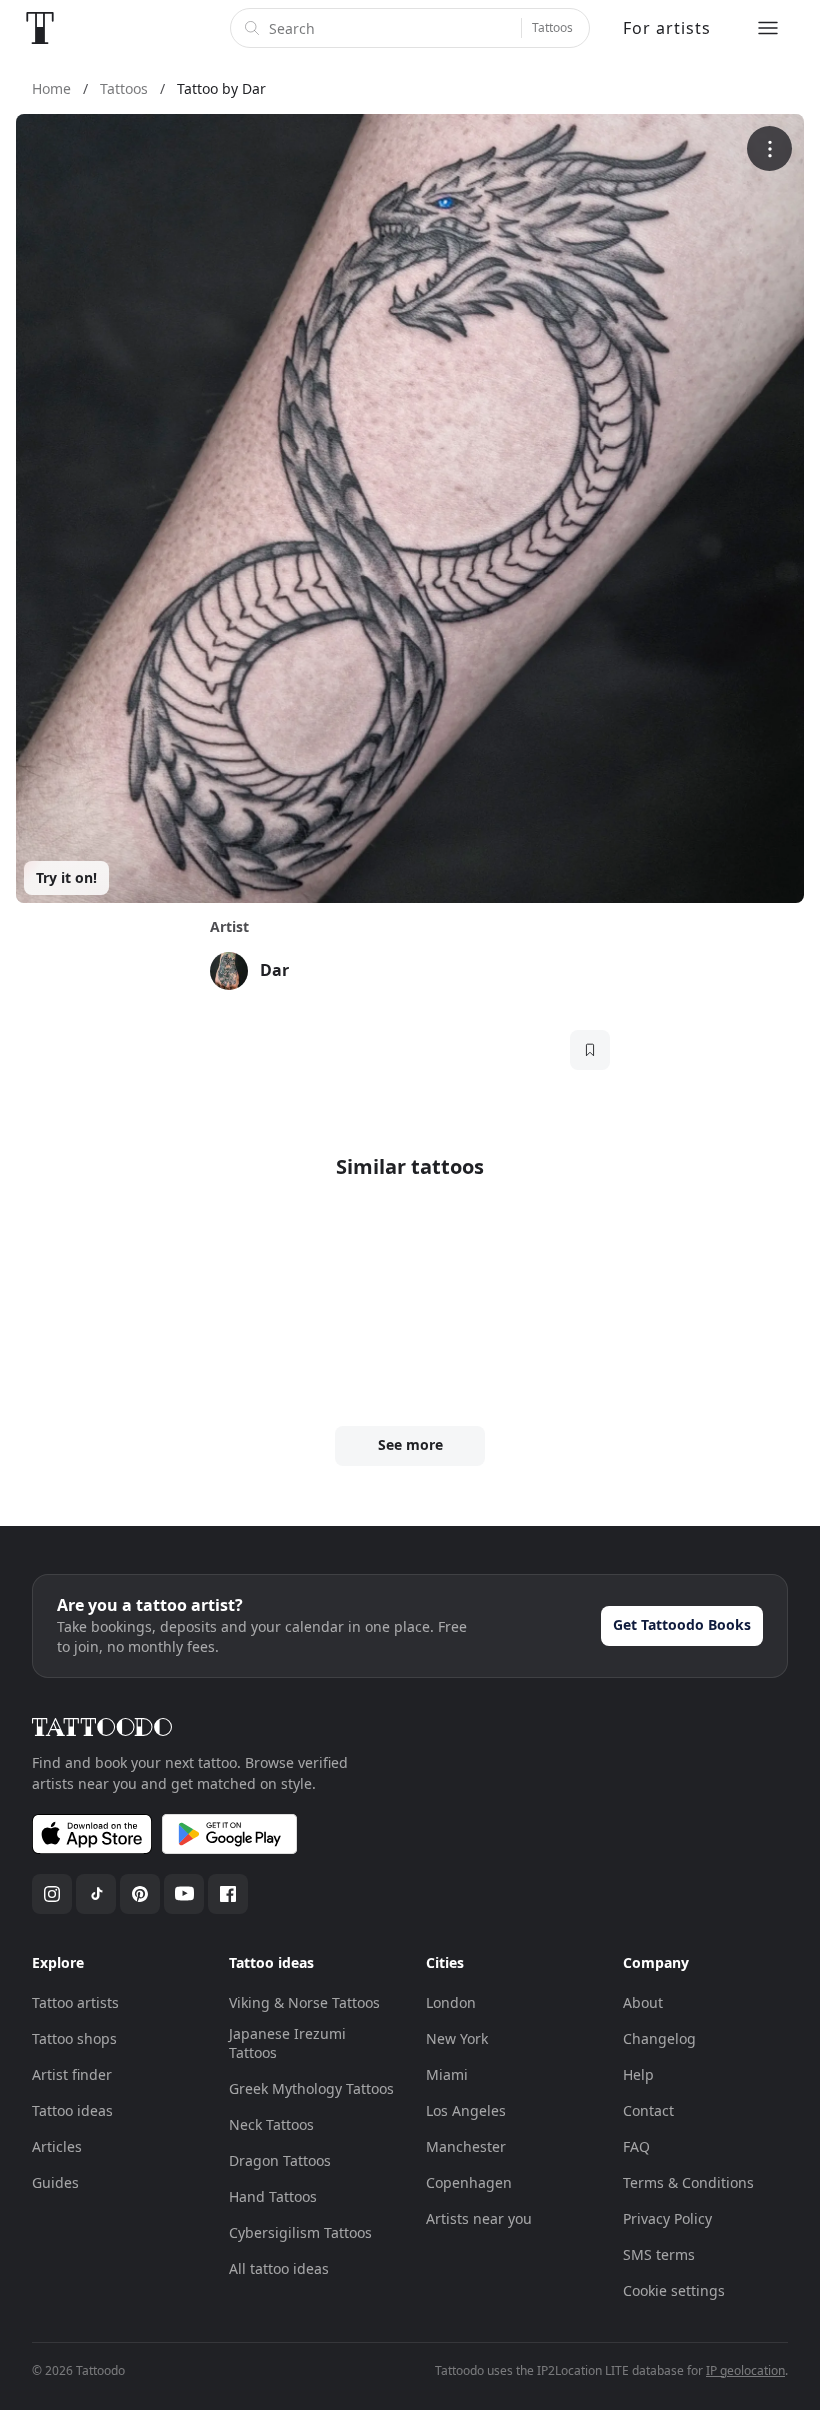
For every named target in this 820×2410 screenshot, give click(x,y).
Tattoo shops (74, 2038)
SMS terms (659, 2254)
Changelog (659, 2038)
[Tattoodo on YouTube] (184, 1894)
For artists (667, 28)
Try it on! (66, 877)
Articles (57, 2146)
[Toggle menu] (768, 28)
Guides (55, 2182)
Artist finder (72, 2074)
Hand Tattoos (273, 2196)
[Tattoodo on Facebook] (228, 1894)
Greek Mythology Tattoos (311, 2088)
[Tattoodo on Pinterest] (140, 1894)
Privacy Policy (667, 2218)
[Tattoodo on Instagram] (52, 1894)
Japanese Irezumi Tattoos (287, 2043)
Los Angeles (466, 2110)
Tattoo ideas (72, 2110)
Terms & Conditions (688, 2182)
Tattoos (552, 27)
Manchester (466, 2146)
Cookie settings (674, 2290)
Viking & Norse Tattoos (304, 2002)
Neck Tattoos (271, 2124)
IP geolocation (745, 2370)
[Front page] (40, 28)
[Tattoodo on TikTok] (96, 1894)
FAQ (636, 2146)
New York (457, 2038)
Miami (447, 2074)
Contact (648, 2110)
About (643, 2002)
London (451, 2002)
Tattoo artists (75, 2002)
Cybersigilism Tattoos (300, 2232)
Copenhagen (469, 2182)
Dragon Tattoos (280, 2160)
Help (638, 2074)
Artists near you (479, 2218)
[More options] (769, 148)
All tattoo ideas (279, 2268)
